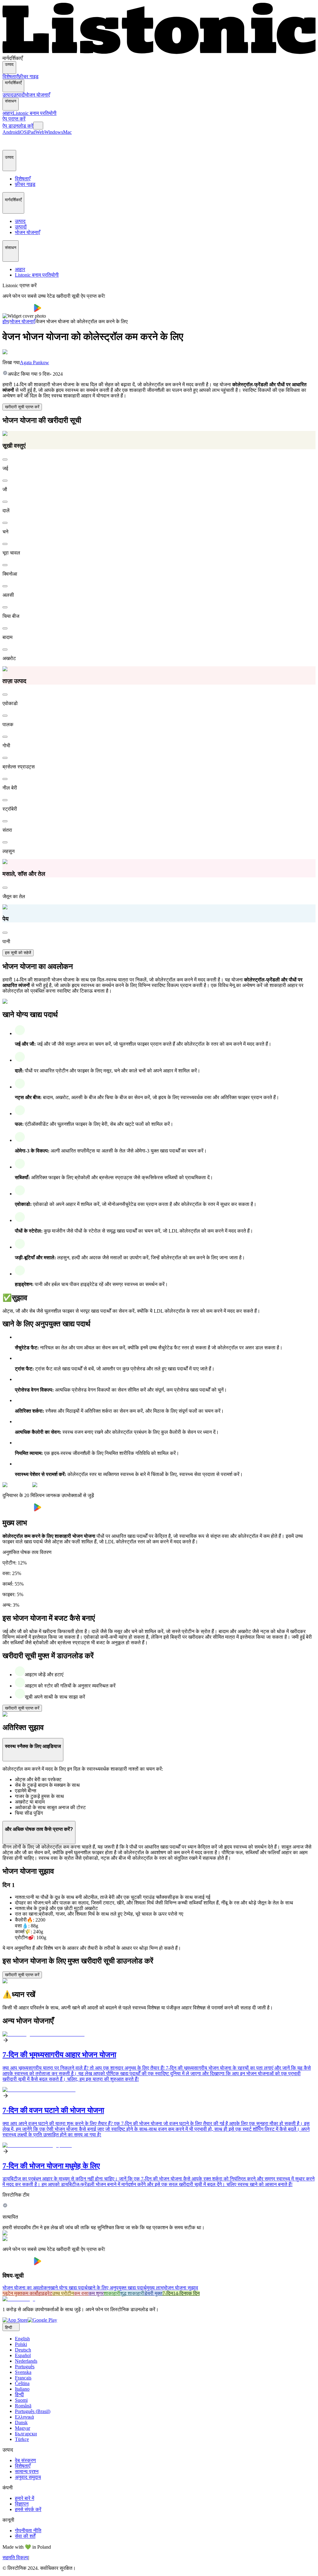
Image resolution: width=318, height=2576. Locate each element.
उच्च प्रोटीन (63, 2293)
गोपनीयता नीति (28, 2531)
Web (40, 132)
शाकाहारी (112, 2293)
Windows (54, 132)
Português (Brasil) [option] (33, 2411)
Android (11, 132)
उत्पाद (8, 95)
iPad (31, 132)
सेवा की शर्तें (25, 2536)
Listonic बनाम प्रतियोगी (35, 113)
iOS (23, 132)
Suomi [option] (21, 2400)
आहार (8, 113)
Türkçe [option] (22, 2439)
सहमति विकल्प (15, 2558)
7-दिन (168, 2293)
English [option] (22, 2339)
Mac (67, 132)
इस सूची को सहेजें (18, 953)
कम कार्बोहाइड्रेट (37, 2293)
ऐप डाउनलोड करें (18, 126)
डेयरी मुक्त (153, 2293)
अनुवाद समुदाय (28, 2477)
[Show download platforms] (38, 126)
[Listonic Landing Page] (159, 53)
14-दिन (179, 2293)
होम (6, 321)
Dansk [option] (21, 2422)
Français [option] (23, 2378)
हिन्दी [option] (19, 2395)
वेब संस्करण (25, 2460)
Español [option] (23, 2355)
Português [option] (25, 2367)
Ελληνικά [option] (24, 2417)
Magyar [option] (23, 2428)
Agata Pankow (34, 362)
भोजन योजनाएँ (37, 95)
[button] (10, 143)
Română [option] (23, 2406)
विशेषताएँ (10, 77)
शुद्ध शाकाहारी (132, 2293)
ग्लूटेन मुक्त (12, 2293)
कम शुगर (96, 2293)
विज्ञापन (22, 2504)
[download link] (15, 2320)
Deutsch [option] (23, 2350)
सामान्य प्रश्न (27, 2472)
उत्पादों (19, 95)
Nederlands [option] (26, 2361)
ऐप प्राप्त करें (14, 119)
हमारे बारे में (25, 2498)
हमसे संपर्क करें (28, 2509)
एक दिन (193, 2293)
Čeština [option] (22, 2383)
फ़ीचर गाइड (28, 77)
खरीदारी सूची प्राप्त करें (22, 407)
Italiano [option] (22, 2389)
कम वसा (81, 2293)
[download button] (18, 310)
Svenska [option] (23, 2372)
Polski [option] (21, 2344)
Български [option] (26, 2434)
